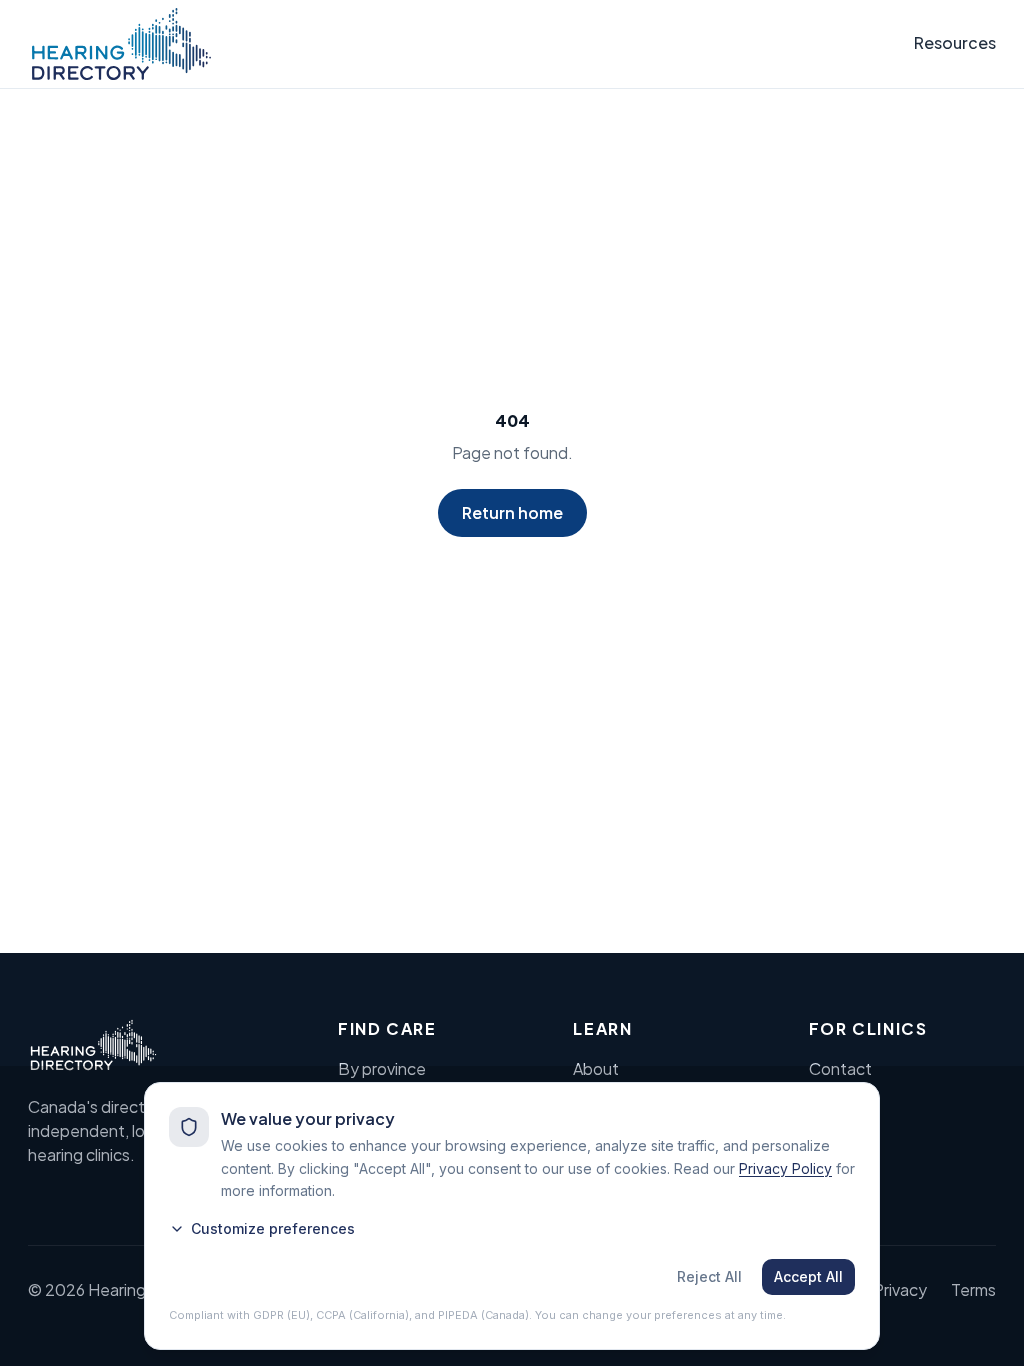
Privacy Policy (785, 1168)
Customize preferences (273, 1228)
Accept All (808, 1276)
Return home (512, 512)
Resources (955, 42)
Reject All (709, 1276)
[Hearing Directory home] (121, 44)
